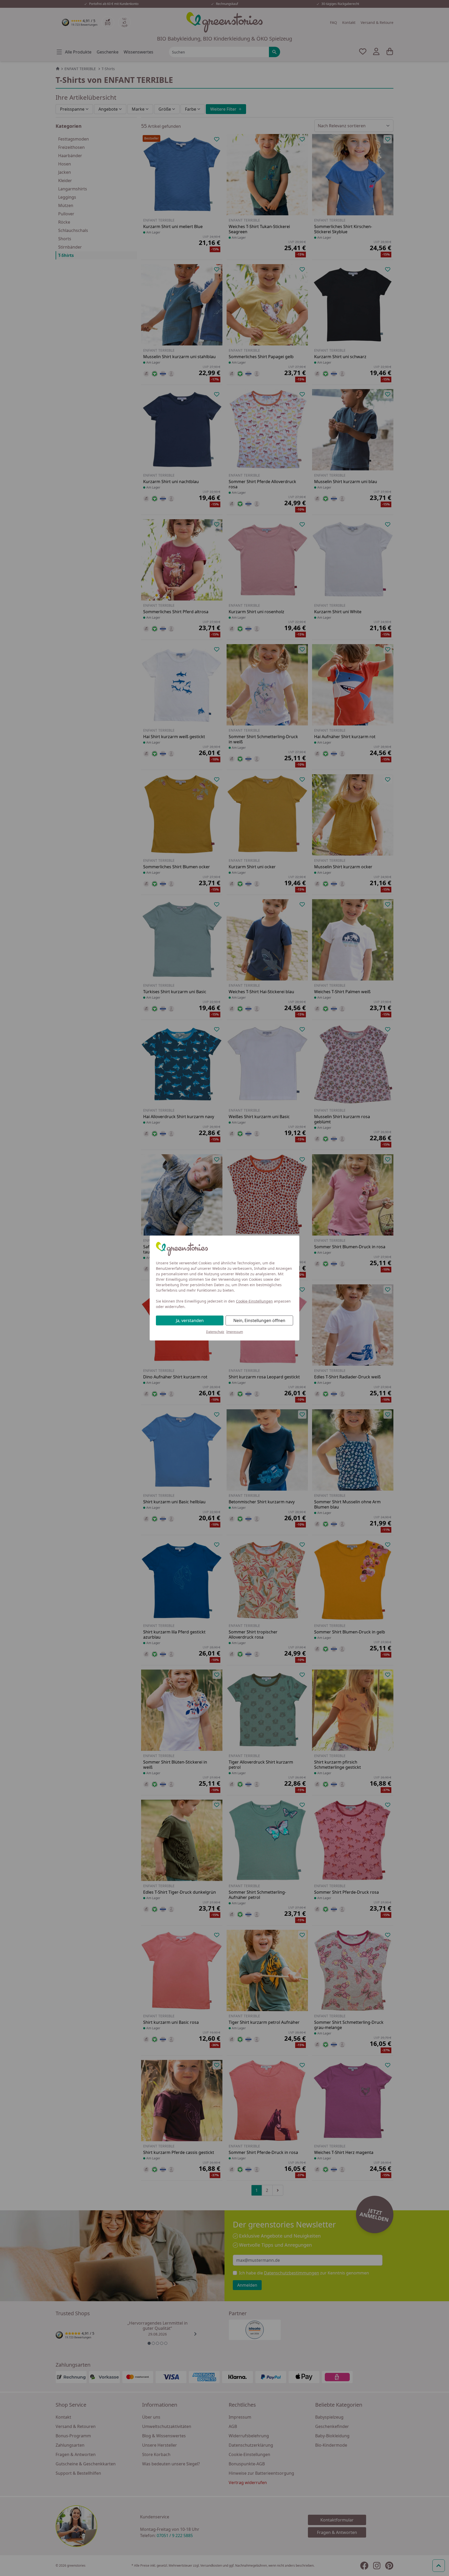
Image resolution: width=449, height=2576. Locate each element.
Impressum (235, 1332)
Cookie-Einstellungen (254, 1301)
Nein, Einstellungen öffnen (259, 1320)
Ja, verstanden (190, 1320)
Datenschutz (215, 1332)
